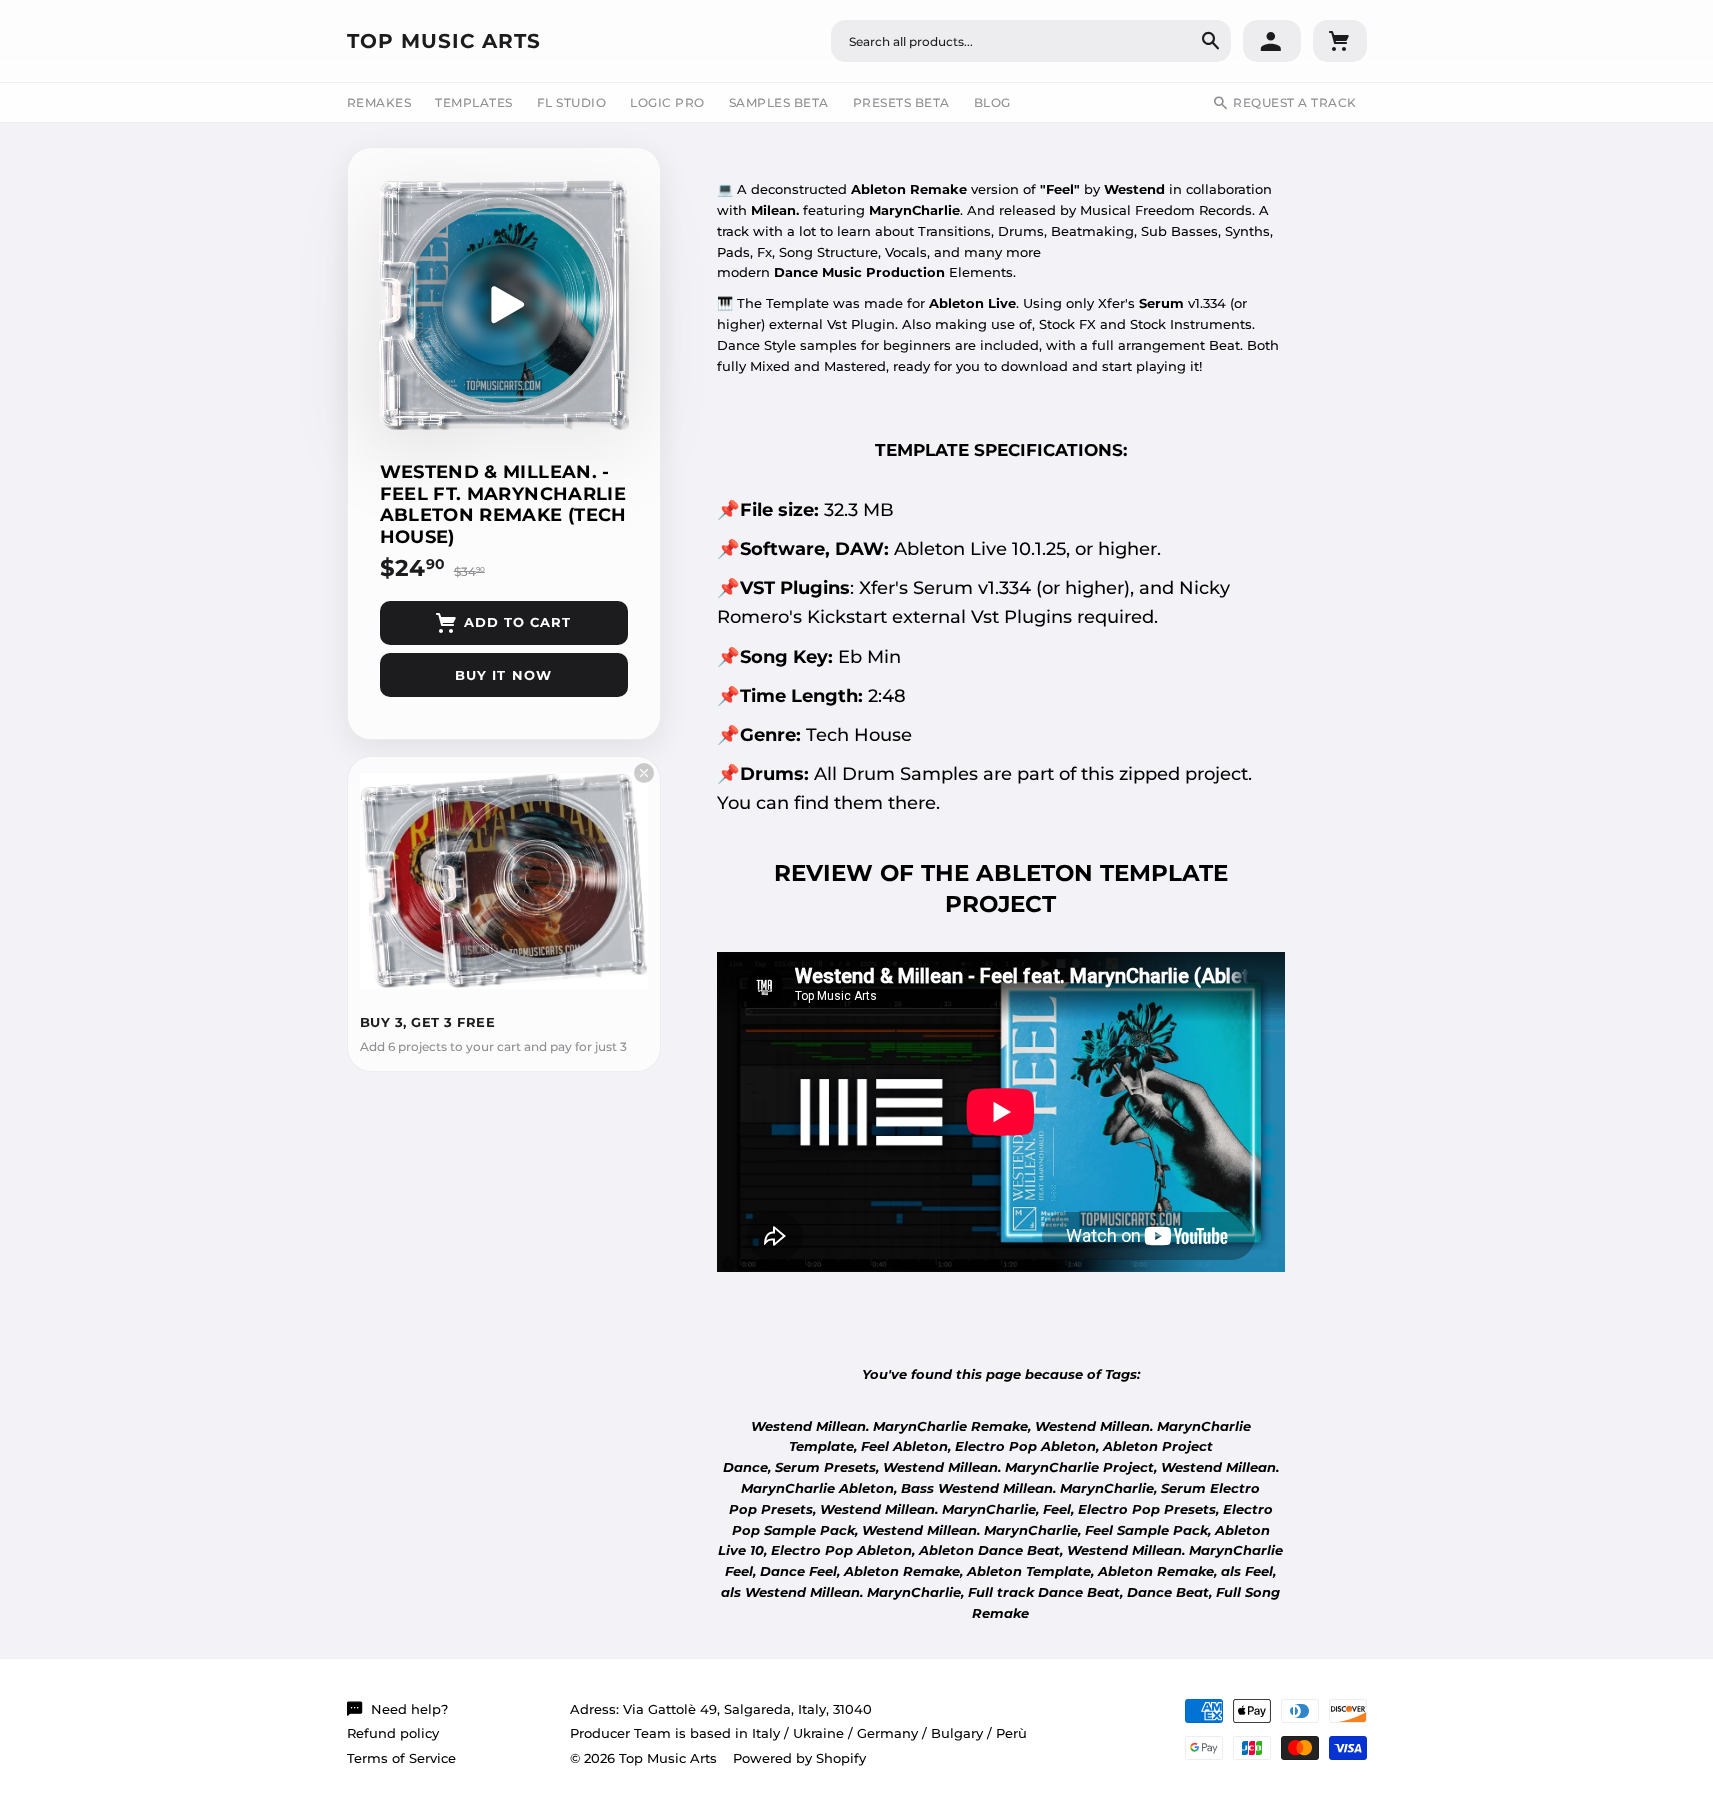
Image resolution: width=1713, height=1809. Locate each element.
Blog (992, 102)
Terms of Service (401, 1758)
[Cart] (1340, 41)
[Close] (644, 773)
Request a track (1295, 102)
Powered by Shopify (799, 1758)
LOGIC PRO (667, 102)
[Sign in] (1272, 41)
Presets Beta (901, 102)
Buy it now (503, 675)
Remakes (379, 102)
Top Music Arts (444, 41)
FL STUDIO (572, 102)
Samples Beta (779, 102)
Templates (474, 102)
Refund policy (393, 1733)
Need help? (409, 1709)
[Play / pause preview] (504, 305)
